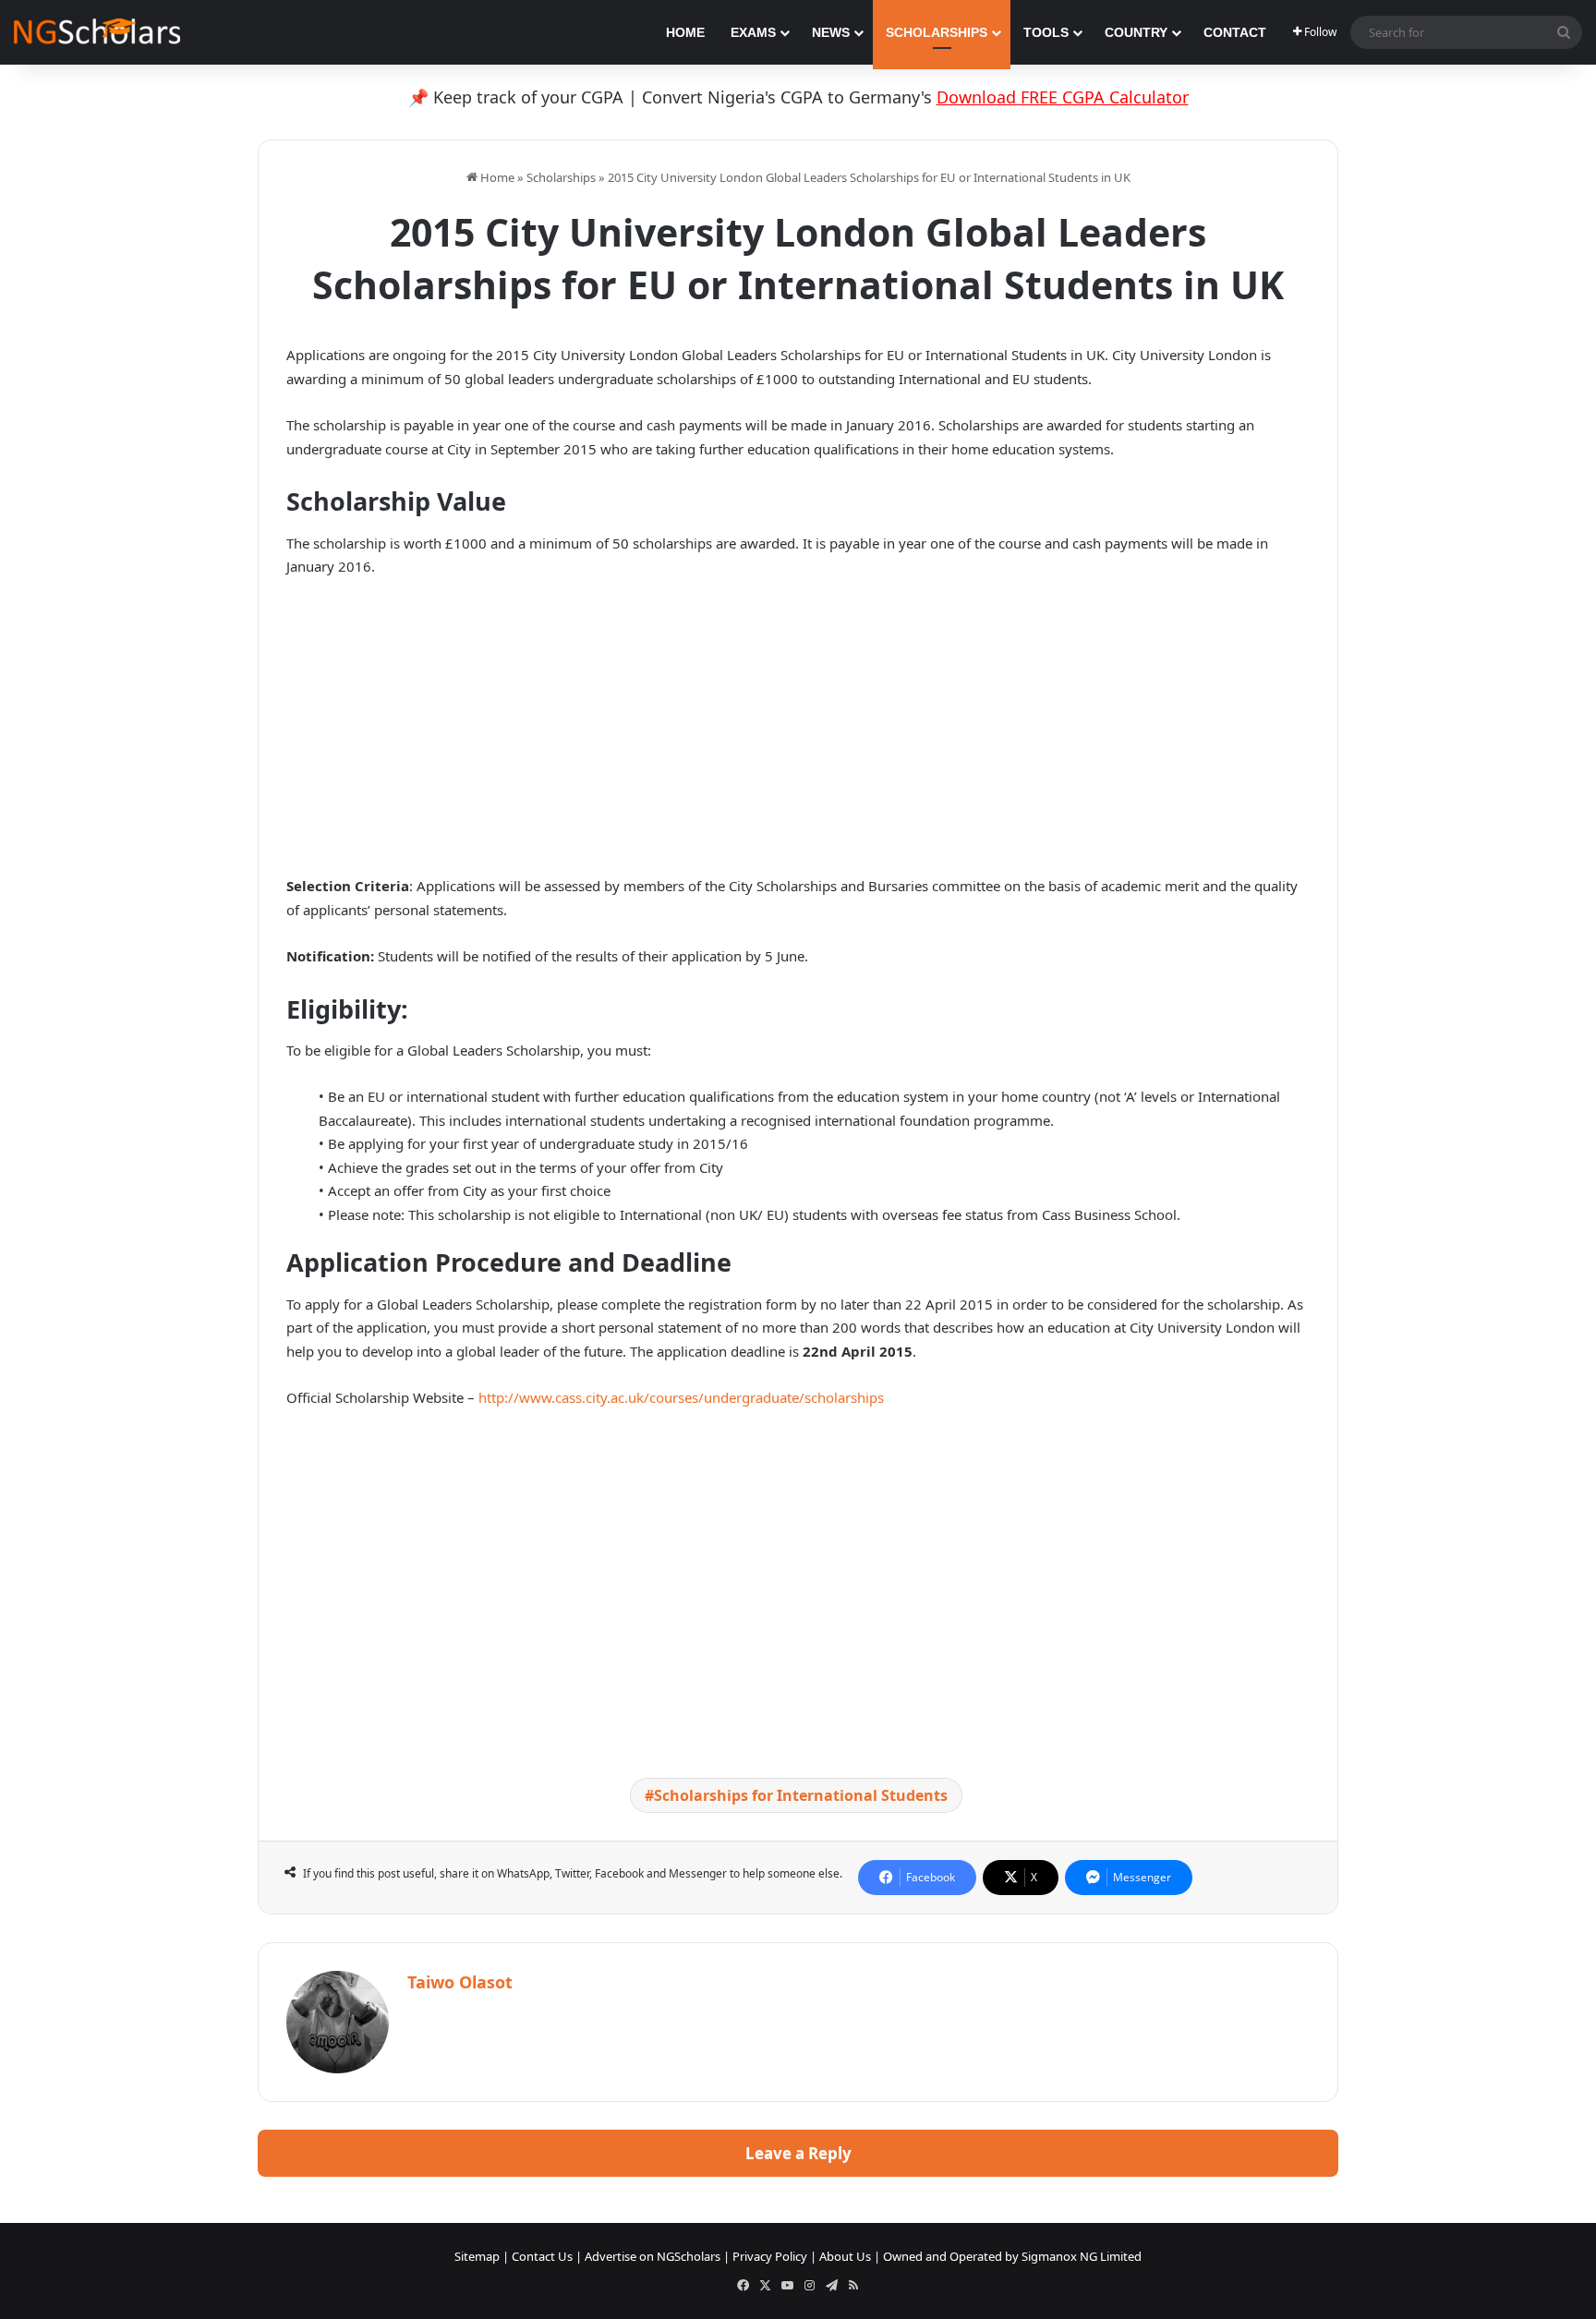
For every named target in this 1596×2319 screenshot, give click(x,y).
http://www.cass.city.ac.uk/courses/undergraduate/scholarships (681, 1397)
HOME (685, 32)
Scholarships (561, 177)
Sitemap (477, 2256)
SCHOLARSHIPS (937, 32)
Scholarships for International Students (801, 1795)
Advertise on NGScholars (653, 2256)
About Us (845, 2256)
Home (496, 177)
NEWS (831, 32)
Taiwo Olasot (460, 1982)
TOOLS (1046, 32)
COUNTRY (1136, 32)
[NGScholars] (97, 32)
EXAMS (753, 32)
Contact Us (542, 2256)
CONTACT (1235, 32)
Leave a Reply (798, 2153)
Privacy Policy (770, 2256)
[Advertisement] (798, 731)
